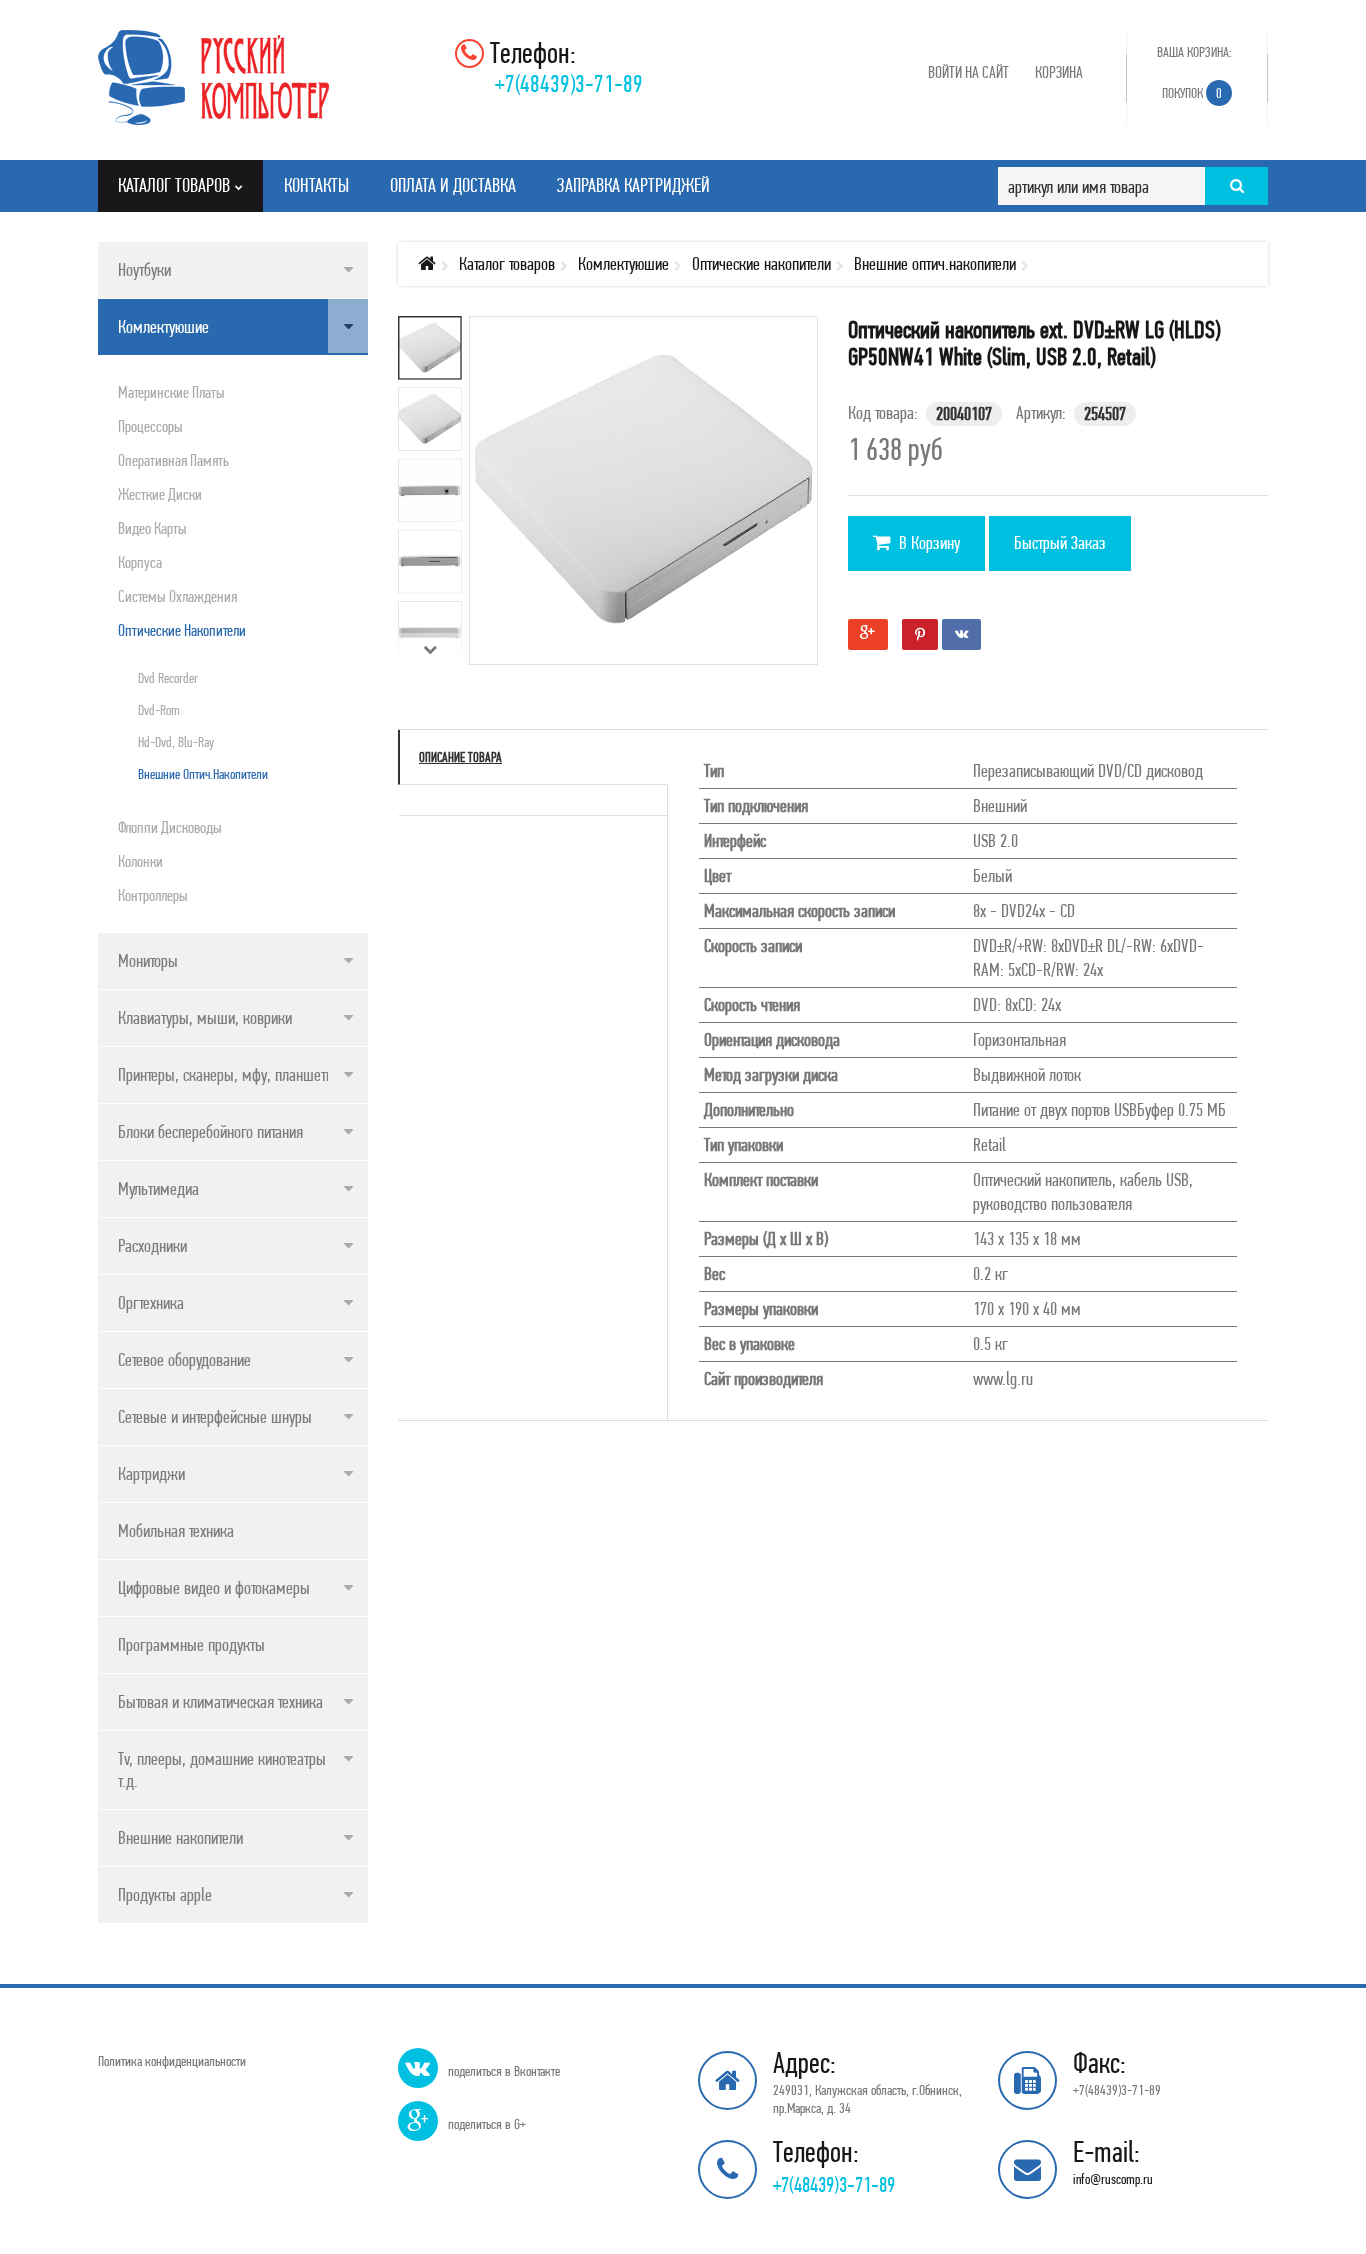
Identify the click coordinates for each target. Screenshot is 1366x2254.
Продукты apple (165, 1894)
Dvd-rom (159, 710)
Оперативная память (173, 460)
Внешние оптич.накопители (203, 774)
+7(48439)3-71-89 (569, 83)
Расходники (152, 1245)
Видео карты (152, 528)
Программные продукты (191, 1644)
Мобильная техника (176, 1530)
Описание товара (460, 757)
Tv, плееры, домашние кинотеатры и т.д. (227, 1769)
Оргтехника (151, 1302)
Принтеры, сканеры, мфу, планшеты (227, 1074)
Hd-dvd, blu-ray (176, 742)
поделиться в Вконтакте (504, 2071)
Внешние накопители (180, 1837)
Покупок (1192, 93)
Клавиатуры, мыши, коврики (205, 1017)
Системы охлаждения (177, 596)
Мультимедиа (158, 1188)
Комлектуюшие (163, 326)
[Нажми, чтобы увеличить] (658, 505)
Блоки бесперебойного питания (210, 1131)
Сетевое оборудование (184, 1359)
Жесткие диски (160, 494)
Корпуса (140, 562)
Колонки (140, 861)
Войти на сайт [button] (968, 72)
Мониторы (148, 960)
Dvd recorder (168, 678)
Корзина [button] (1059, 72)
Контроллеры (153, 895)
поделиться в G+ (487, 2124)
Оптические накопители (182, 630)
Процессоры (150, 426)
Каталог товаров (507, 263)
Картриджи (151, 1473)
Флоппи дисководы (170, 827)
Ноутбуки (144, 269)
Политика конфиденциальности (172, 2061)
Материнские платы (171, 392)
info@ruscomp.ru (1113, 2179)
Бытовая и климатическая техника (220, 1701)
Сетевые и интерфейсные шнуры (215, 1416)
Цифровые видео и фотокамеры (214, 1587)
